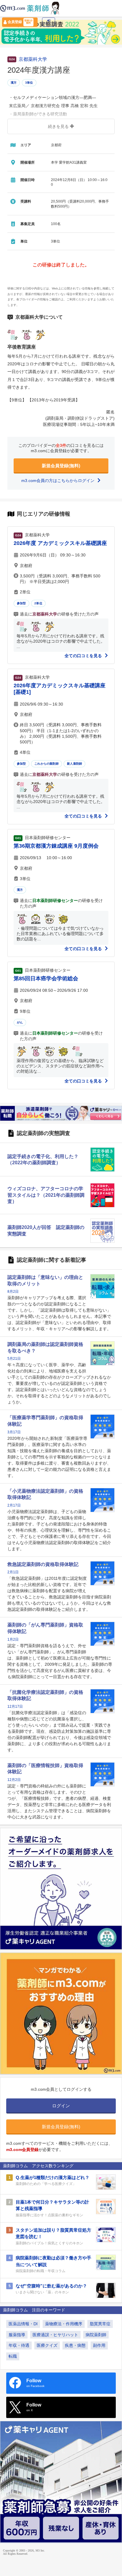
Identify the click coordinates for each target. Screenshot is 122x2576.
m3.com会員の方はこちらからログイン (58, 481)
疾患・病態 (75, 2345)
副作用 (99, 2345)
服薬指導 (17, 2335)
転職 (13, 2356)
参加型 (21, 603)
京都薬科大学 (33, 59)
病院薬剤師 (96, 2335)
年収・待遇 (19, 2345)
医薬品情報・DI (23, 2324)
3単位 (29, 83)
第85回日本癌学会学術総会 (46, 978)
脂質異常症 (100, 2324)
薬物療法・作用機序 (64, 2324)
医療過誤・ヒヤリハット (55, 2335)
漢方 (14, 83)
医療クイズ (47, 2345)
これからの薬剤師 (46, 764)
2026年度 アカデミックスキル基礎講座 (60, 543)
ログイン (49, 23)
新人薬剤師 (74, 764)
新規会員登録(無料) (61, 466)
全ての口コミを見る (84, 656)
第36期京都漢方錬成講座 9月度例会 (56, 846)
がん (20, 1022)
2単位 (38, 603)
